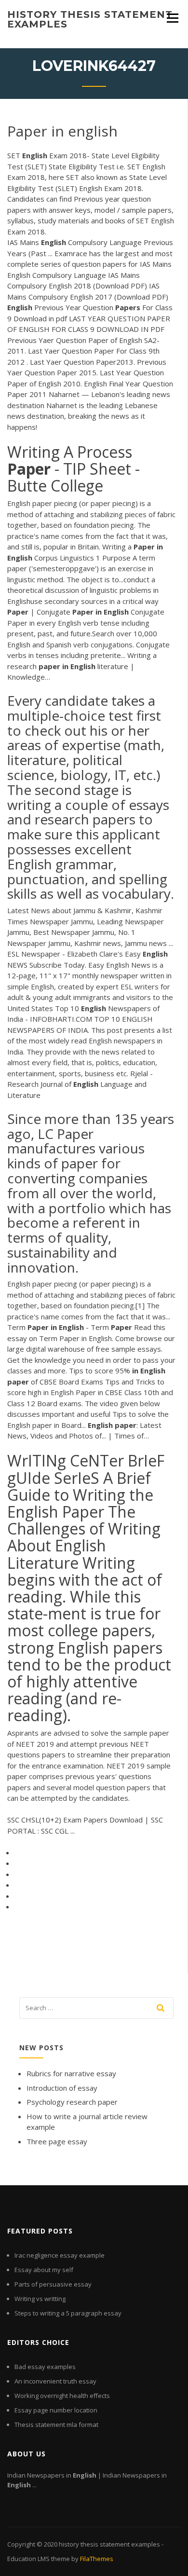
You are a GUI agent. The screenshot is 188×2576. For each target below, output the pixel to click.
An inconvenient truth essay (55, 2381)
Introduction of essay (62, 2088)
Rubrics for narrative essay (71, 2073)
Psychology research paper (72, 2102)
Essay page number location (56, 2410)
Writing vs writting (40, 2299)
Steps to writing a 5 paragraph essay (68, 2313)
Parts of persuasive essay (53, 2284)
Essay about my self (44, 2270)
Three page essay (57, 2141)
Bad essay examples (45, 2367)
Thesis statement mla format (56, 2425)
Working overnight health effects (62, 2396)
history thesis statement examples (90, 19)
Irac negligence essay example (60, 2255)
